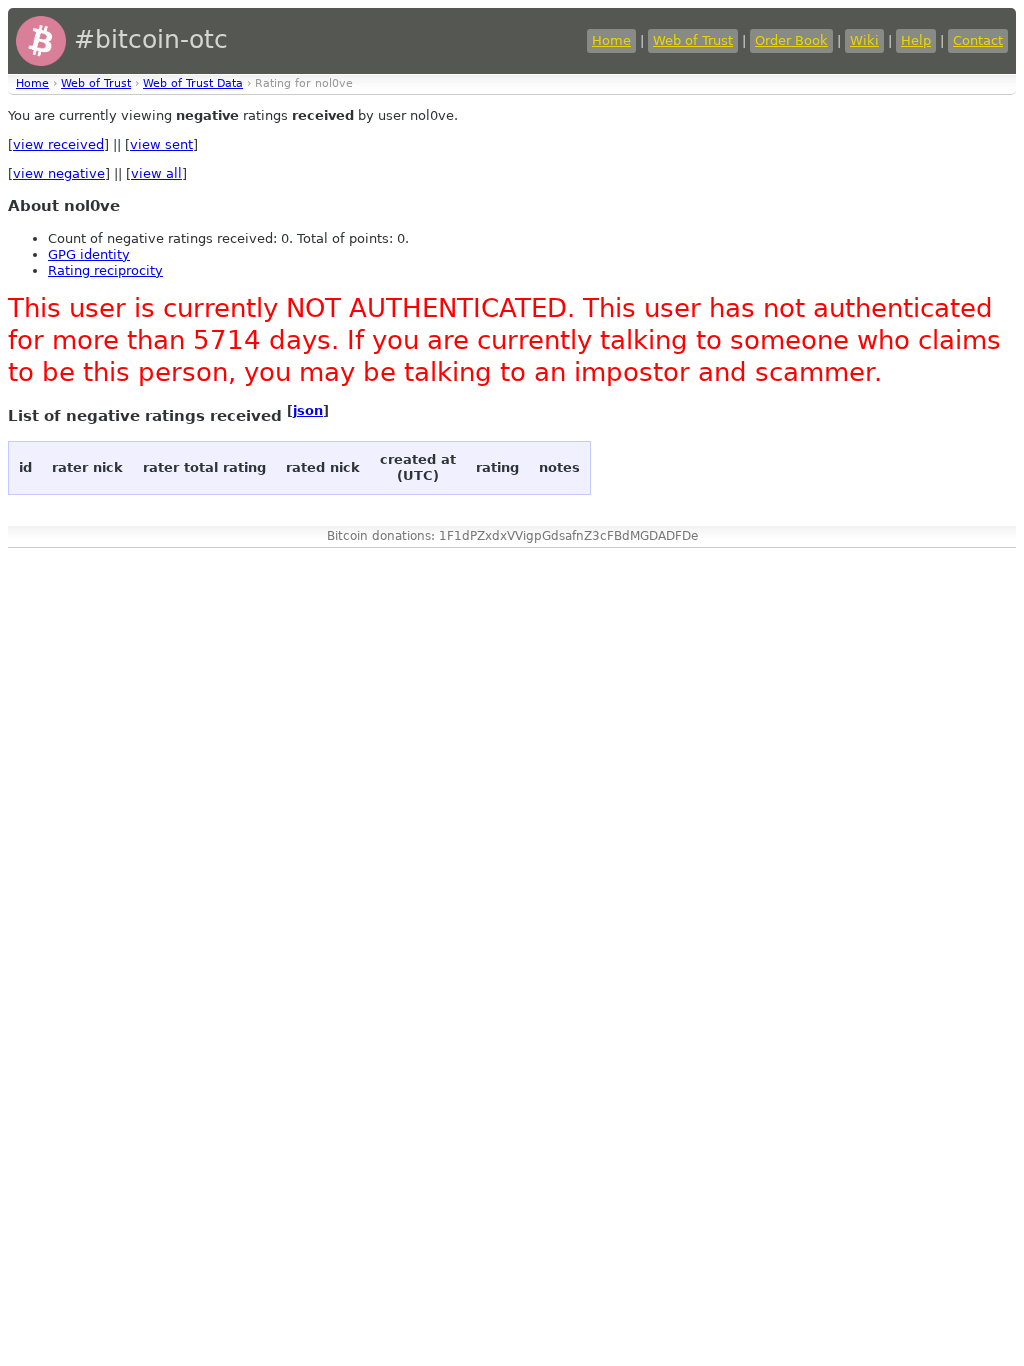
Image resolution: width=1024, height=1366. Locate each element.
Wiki (864, 40)
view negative (59, 173)
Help (916, 40)
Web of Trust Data (193, 83)
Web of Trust (693, 40)
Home (611, 40)
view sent (161, 144)
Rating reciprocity (105, 270)
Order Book (791, 40)
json (308, 410)
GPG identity (89, 254)
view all (156, 173)
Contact (978, 40)
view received (58, 144)
